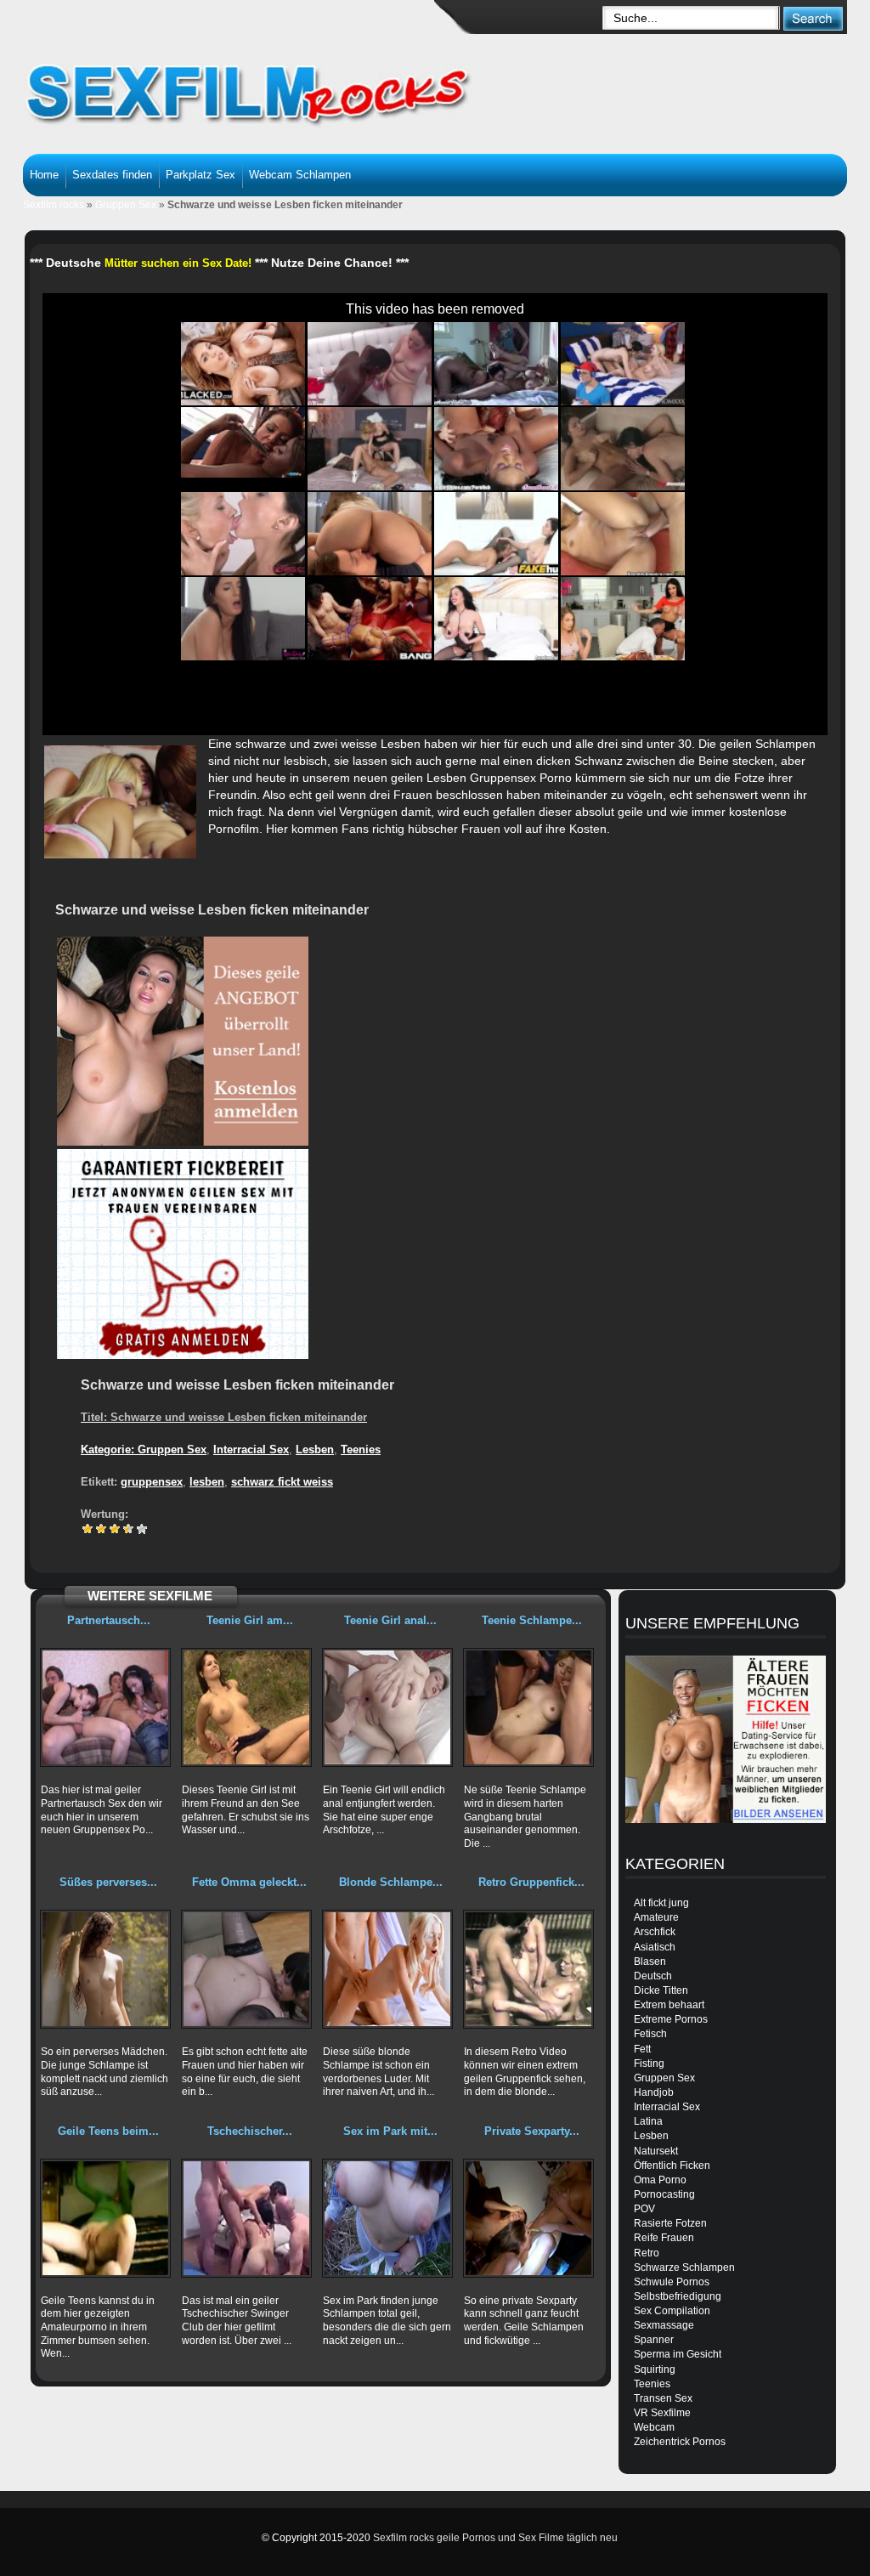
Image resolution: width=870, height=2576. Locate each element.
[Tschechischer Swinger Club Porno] (246, 2218)
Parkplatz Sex (201, 175)
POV (644, 2209)
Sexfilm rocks (54, 205)
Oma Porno (660, 2180)
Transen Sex (663, 2398)
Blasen (650, 1962)
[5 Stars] (142, 1529)
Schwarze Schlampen (684, 2267)
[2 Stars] (101, 1529)
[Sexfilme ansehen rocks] (270, 85)
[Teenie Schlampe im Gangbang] (528, 1707)
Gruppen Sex (126, 205)
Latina (648, 2121)
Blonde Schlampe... (391, 1882)
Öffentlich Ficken (672, 2166)
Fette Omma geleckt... (249, 1882)
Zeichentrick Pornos (680, 2442)
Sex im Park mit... (390, 2131)
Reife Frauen (664, 2238)
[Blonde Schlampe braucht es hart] (387, 1969)
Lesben (315, 1449)
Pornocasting (664, 2194)
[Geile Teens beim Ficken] (105, 2218)
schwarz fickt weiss (282, 1482)
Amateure (656, 1917)
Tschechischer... (250, 2131)
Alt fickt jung (661, 1903)
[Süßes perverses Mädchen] (105, 1969)
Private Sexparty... (532, 2131)
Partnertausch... (109, 1620)
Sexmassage (664, 2325)
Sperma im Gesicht (678, 2354)
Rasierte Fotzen (670, 2223)
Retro (647, 2253)
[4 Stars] (128, 1529)
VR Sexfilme (662, 2413)
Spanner (654, 2340)
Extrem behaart (669, 2005)
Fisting (649, 2064)
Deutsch (653, 1976)
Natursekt (656, 2151)
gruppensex (152, 1482)
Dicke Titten (661, 1990)
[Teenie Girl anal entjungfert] (387, 1707)
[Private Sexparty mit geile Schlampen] (528, 2218)
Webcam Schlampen (300, 175)
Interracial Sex (251, 1449)
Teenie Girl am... (250, 1620)
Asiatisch (655, 1947)
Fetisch (650, 2034)
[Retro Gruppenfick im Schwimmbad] (528, 1969)
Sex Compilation (672, 2311)
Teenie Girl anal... (390, 1620)
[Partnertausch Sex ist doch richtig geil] (105, 1707)
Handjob (654, 2092)
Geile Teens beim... (108, 2131)
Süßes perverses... (108, 1882)
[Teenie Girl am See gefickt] (246, 1707)
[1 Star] (88, 1529)
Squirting (655, 2369)
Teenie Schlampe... (532, 1620)
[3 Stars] (115, 1529)
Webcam (654, 2427)
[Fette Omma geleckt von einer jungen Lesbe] (246, 1969)
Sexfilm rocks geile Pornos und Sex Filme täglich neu (495, 2538)
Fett (642, 2049)
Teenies (361, 1449)
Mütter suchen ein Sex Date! (178, 263)
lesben (207, 1482)
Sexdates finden (112, 175)
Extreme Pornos (671, 2019)
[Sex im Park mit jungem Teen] (387, 2218)
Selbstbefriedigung (678, 2296)
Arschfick (655, 1932)
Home (44, 175)
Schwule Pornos (672, 2282)
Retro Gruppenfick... (531, 1882)
